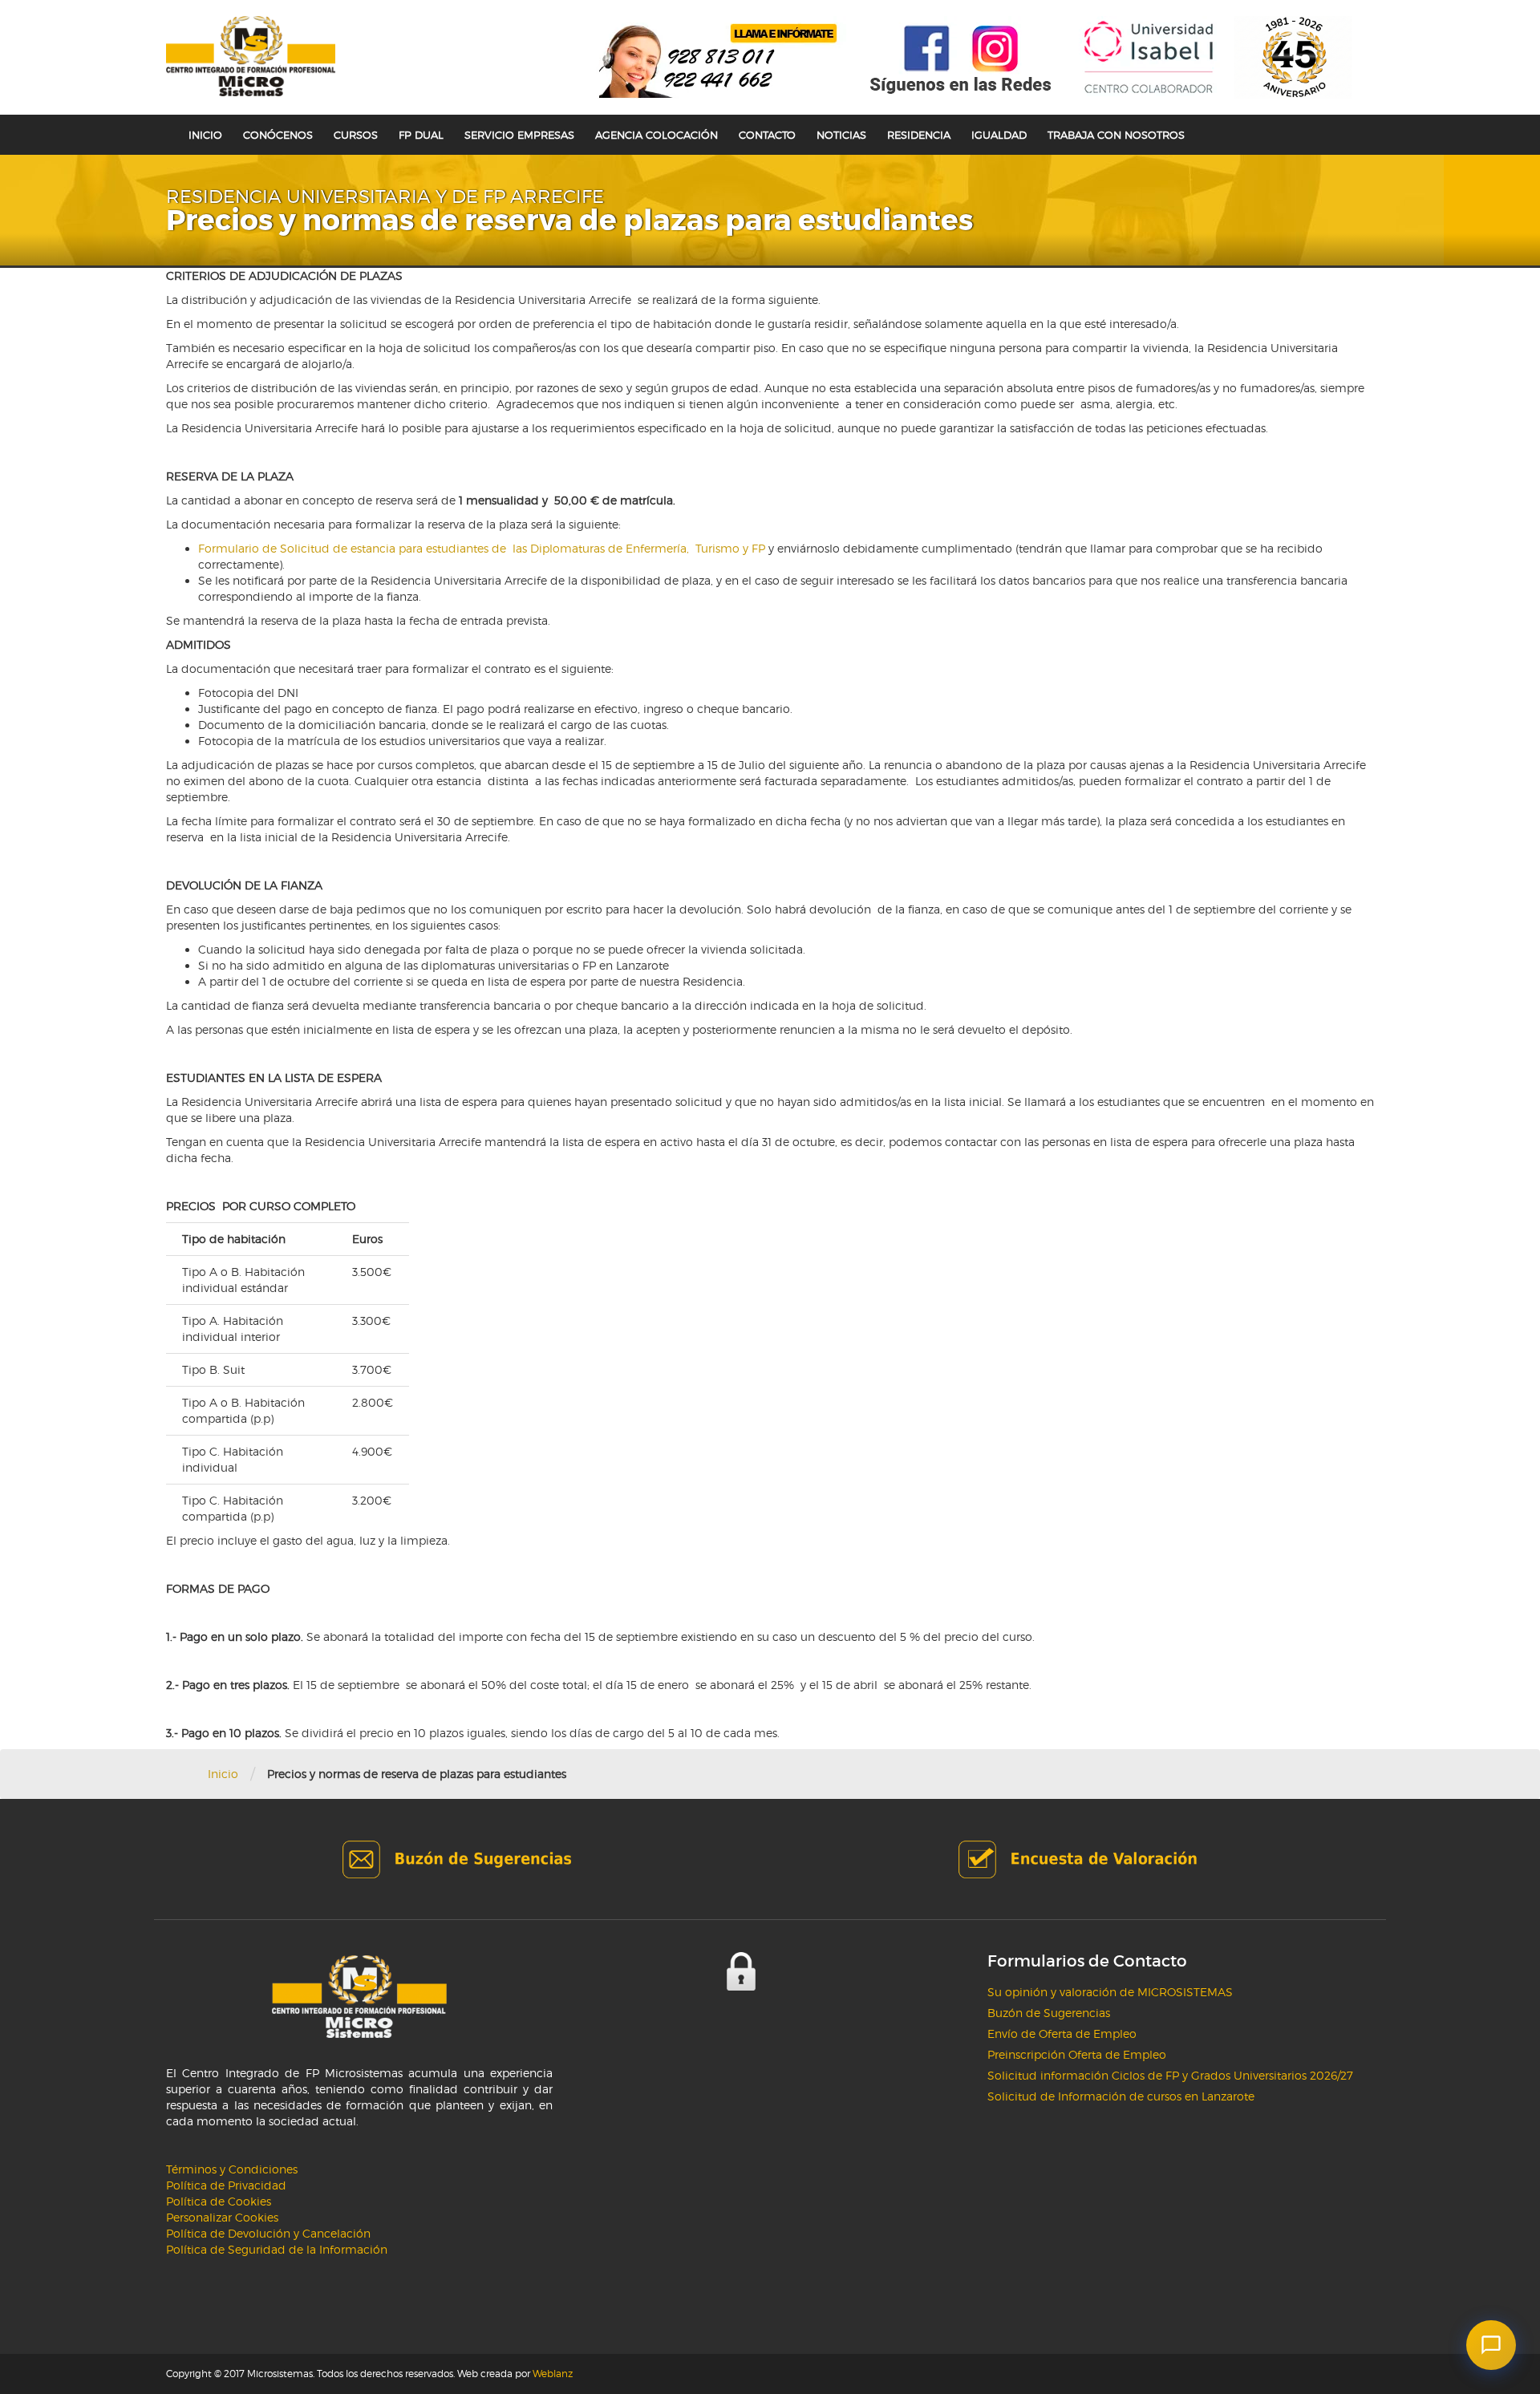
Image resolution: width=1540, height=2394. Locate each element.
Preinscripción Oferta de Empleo (1077, 2054)
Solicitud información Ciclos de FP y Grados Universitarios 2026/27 (1170, 2075)
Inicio (205, 135)
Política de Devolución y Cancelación (268, 2233)
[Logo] (251, 56)
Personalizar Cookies (222, 2217)
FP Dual (421, 135)
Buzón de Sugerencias (1049, 2013)
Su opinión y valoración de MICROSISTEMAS (1110, 1992)
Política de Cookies (219, 2201)
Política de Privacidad (226, 2185)
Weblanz (553, 2374)
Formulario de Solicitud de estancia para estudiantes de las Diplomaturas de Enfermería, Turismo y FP (483, 548)
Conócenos (278, 135)
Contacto (767, 135)
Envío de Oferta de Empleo (1062, 2033)
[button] (1491, 2345)
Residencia (919, 135)
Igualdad (999, 135)
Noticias (841, 135)
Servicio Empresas (519, 135)
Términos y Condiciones (232, 2169)
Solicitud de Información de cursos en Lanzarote (1121, 2096)
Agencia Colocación (657, 135)
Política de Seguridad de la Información (277, 2249)
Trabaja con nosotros (1116, 135)
